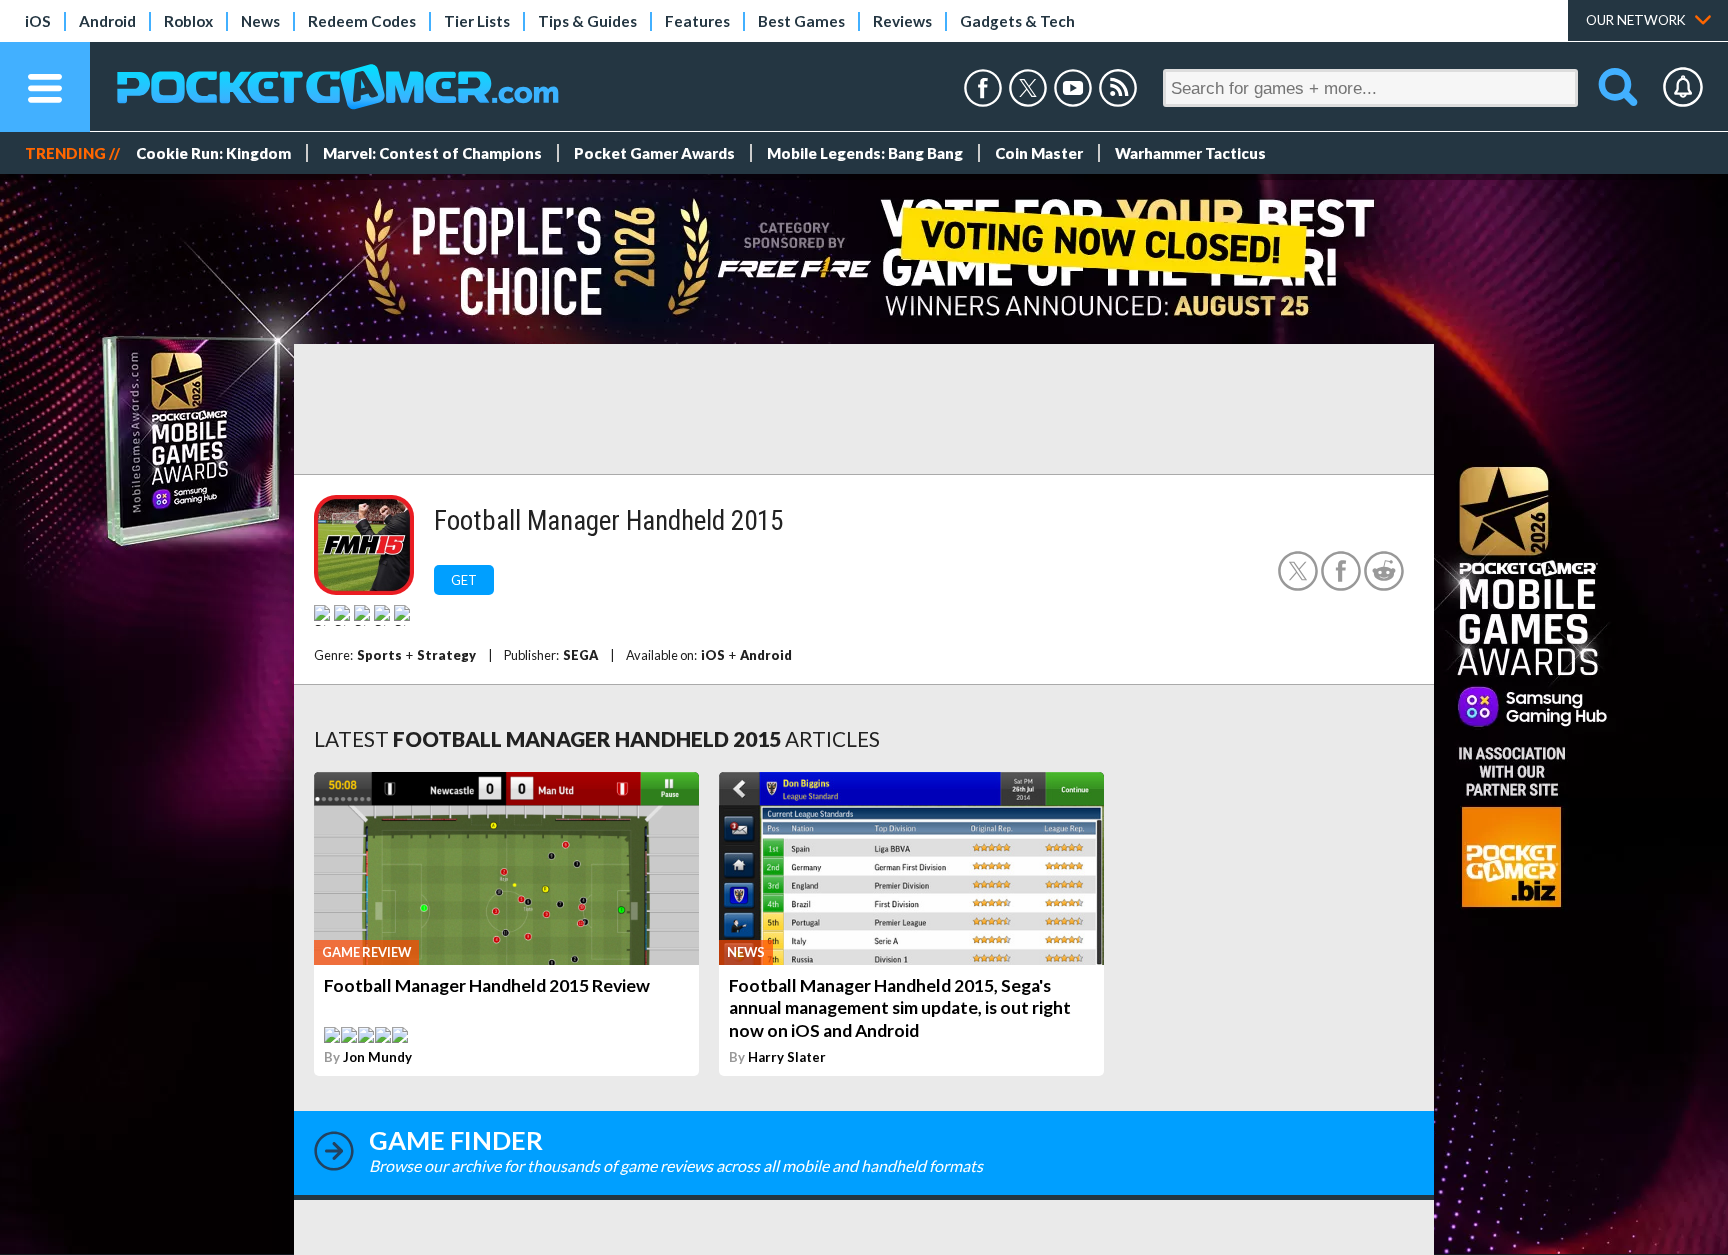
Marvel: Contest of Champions (432, 153)
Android (107, 21)
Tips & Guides (587, 21)
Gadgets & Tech (1017, 21)
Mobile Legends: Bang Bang (865, 153)
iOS (38, 21)
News (260, 21)
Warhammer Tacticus (1190, 153)
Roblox (188, 21)
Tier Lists (477, 21)
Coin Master (1039, 153)
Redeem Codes (362, 21)
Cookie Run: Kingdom (213, 153)
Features (697, 21)
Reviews (902, 21)
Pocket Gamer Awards (654, 153)
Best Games (801, 21)
